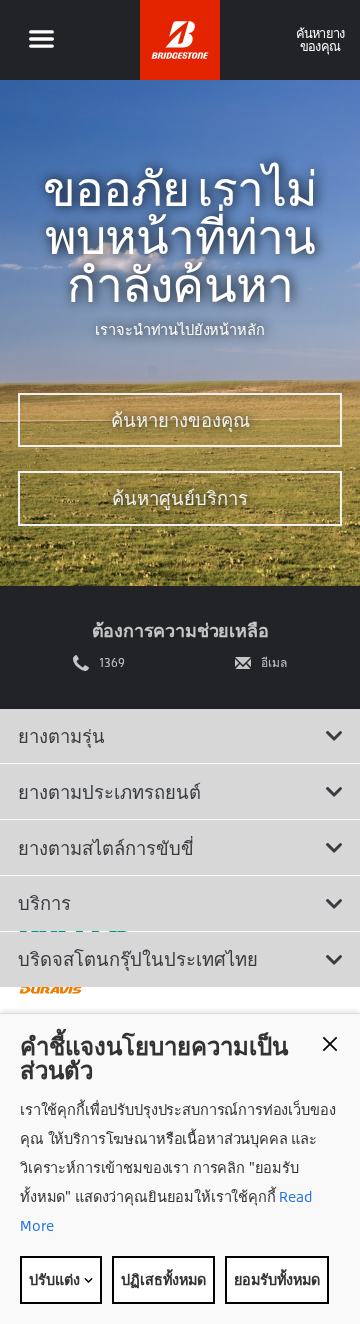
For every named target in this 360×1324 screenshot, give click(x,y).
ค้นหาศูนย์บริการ (180, 498)
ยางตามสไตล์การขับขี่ (106, 848)
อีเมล (274, 663)
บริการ (44, 903)
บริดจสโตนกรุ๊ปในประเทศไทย (138, 959)
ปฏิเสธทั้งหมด (163, 1279)
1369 (112, 663)
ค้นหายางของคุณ (180, 420)
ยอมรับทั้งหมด (277, 1279)
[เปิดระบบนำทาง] (41, 40)
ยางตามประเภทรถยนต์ (109, 792)
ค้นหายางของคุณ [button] (320, 39)
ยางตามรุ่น (61, 736)
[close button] (330, 1044)
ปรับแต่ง (56, 1279)
